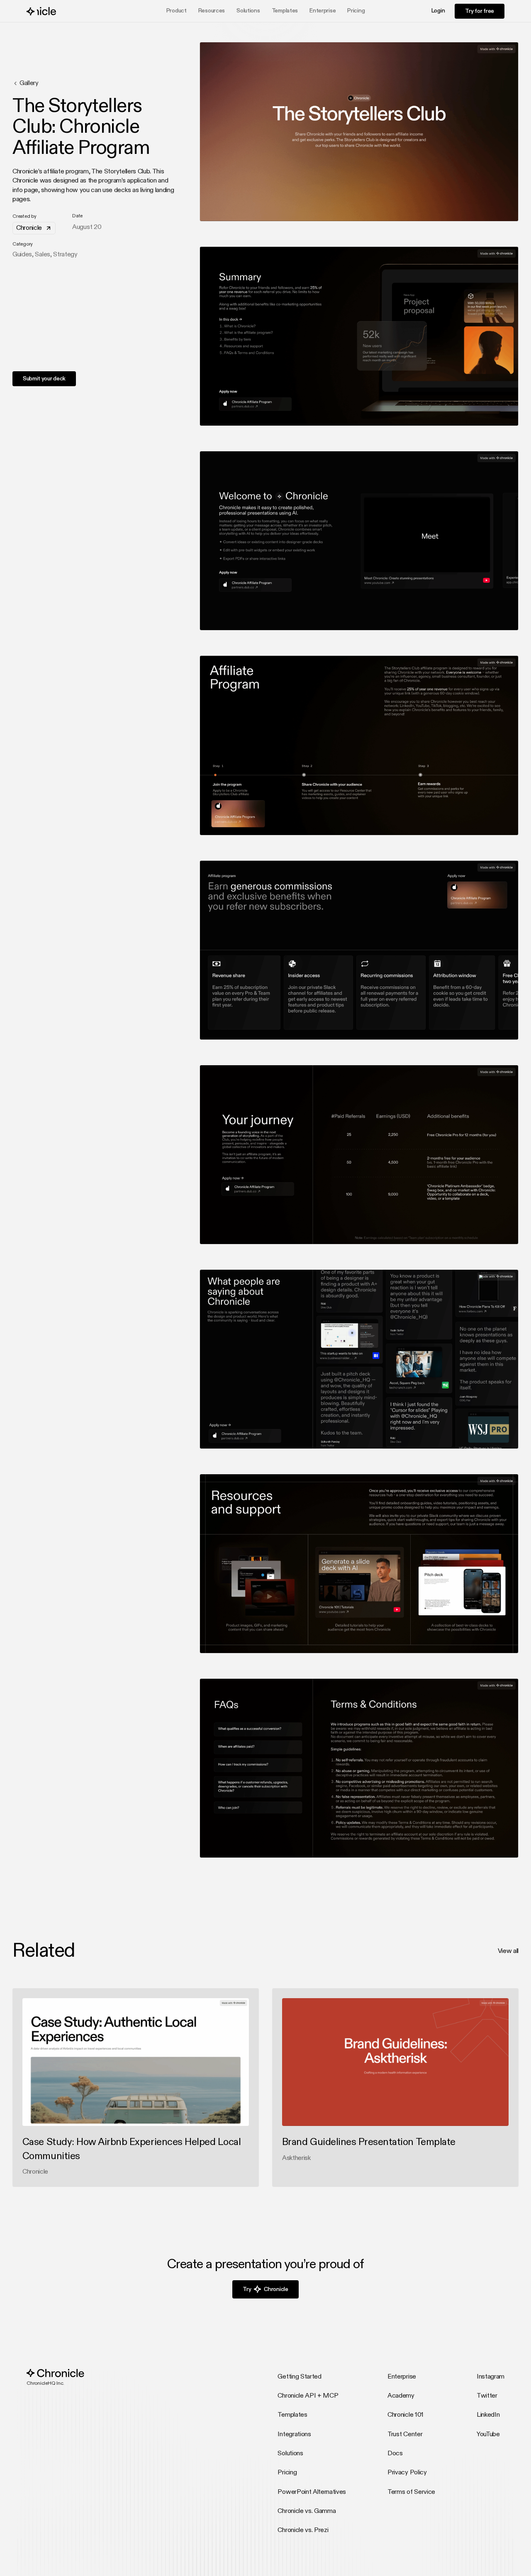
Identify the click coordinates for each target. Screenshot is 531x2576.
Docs (395, 2454)
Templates (285, 11)
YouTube (488, 2435)
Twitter (487, 2396)
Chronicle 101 (406, 2415)
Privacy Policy (407, 2473)
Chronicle (29, 228)
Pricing (356, 11)
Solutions (290, 2454)
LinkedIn (488, 2415)
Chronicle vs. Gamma (307, 2511)
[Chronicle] (55, 11)
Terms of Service (411, 2492)
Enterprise (323, 11)
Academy (401, 2396)
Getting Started (299, 2377)
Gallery (29, 83)
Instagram (491, 2377)
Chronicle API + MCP (308, 2396)
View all (508, 1951)
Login (438, 11)
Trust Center (405, 2435)
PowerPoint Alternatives (312, 2492)
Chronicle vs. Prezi (303, 2530)
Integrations (294, 2435)
